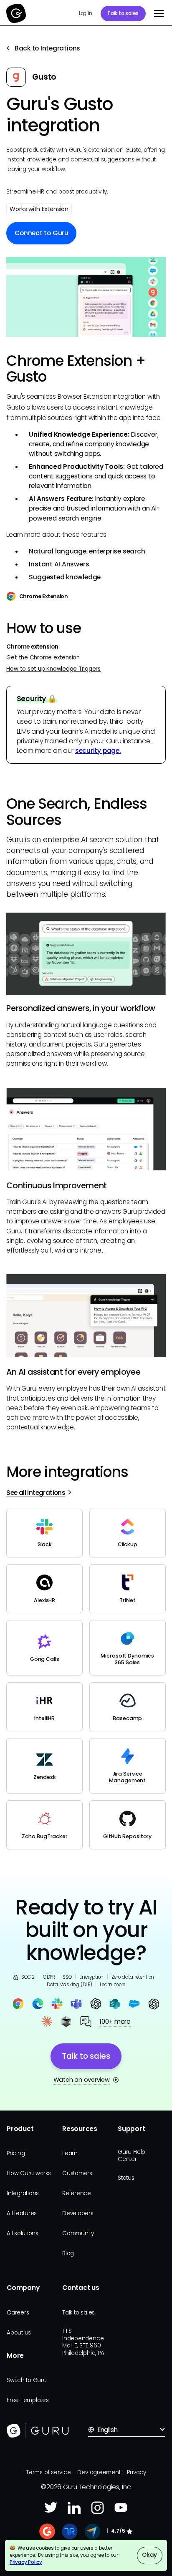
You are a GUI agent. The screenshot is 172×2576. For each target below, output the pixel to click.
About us (19, 2333)
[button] (157, 13)
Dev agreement (99, 2472)
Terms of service (48, 2472)
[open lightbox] (86, 297)
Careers (18, 2313)
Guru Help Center (132, 2156)
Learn (70, 2153)
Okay (149, 2555)
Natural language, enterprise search (87, 551)
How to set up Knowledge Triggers (53, 669)
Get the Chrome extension (43, 658)
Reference (77, 2193)
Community (78, 2233)
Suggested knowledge (65, 577)
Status (126, 2178)
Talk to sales (123, 13)
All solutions (23, 2233)
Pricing (16, 2153)
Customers (77, 2173)
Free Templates (28, 2400)
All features (22, 2213)
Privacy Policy (26, 2562)
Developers (78, 2213)
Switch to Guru (27, 2380)
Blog (68, 2253)
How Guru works (29, 2173)
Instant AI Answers (59, 564)
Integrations (23, 2193)
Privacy (136, 2472)
